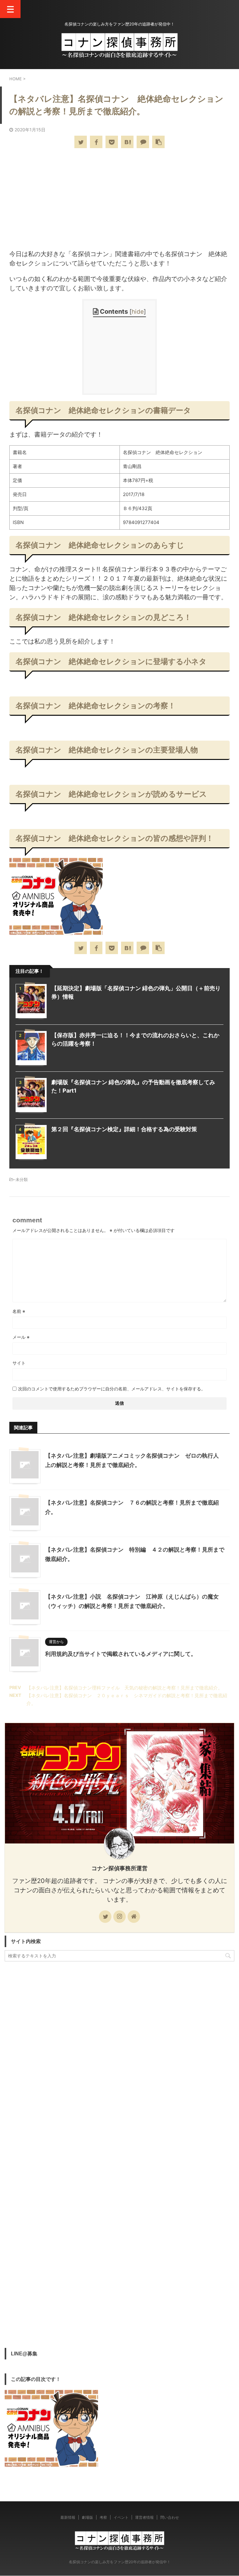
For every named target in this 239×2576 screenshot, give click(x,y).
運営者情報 (144, 2517)
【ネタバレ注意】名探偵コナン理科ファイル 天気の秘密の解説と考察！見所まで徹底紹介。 (124, 1688)
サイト (19, 1363)
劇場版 (87, 2517)
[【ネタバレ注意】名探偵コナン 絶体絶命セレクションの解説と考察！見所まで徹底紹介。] (127, 142)
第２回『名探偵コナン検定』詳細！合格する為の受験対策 (124, 1129)
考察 (103, 2517)
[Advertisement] (119, 199)
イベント (121, 2517)
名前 (19, 1311)
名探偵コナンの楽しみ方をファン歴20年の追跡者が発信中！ (120, 2562)
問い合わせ (170, 2517)
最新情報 (68, 2517)
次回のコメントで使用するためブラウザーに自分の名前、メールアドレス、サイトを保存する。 (112, 1389)
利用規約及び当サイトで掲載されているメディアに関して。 (121, 1654)
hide (138, 312)
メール (21, 1337)
